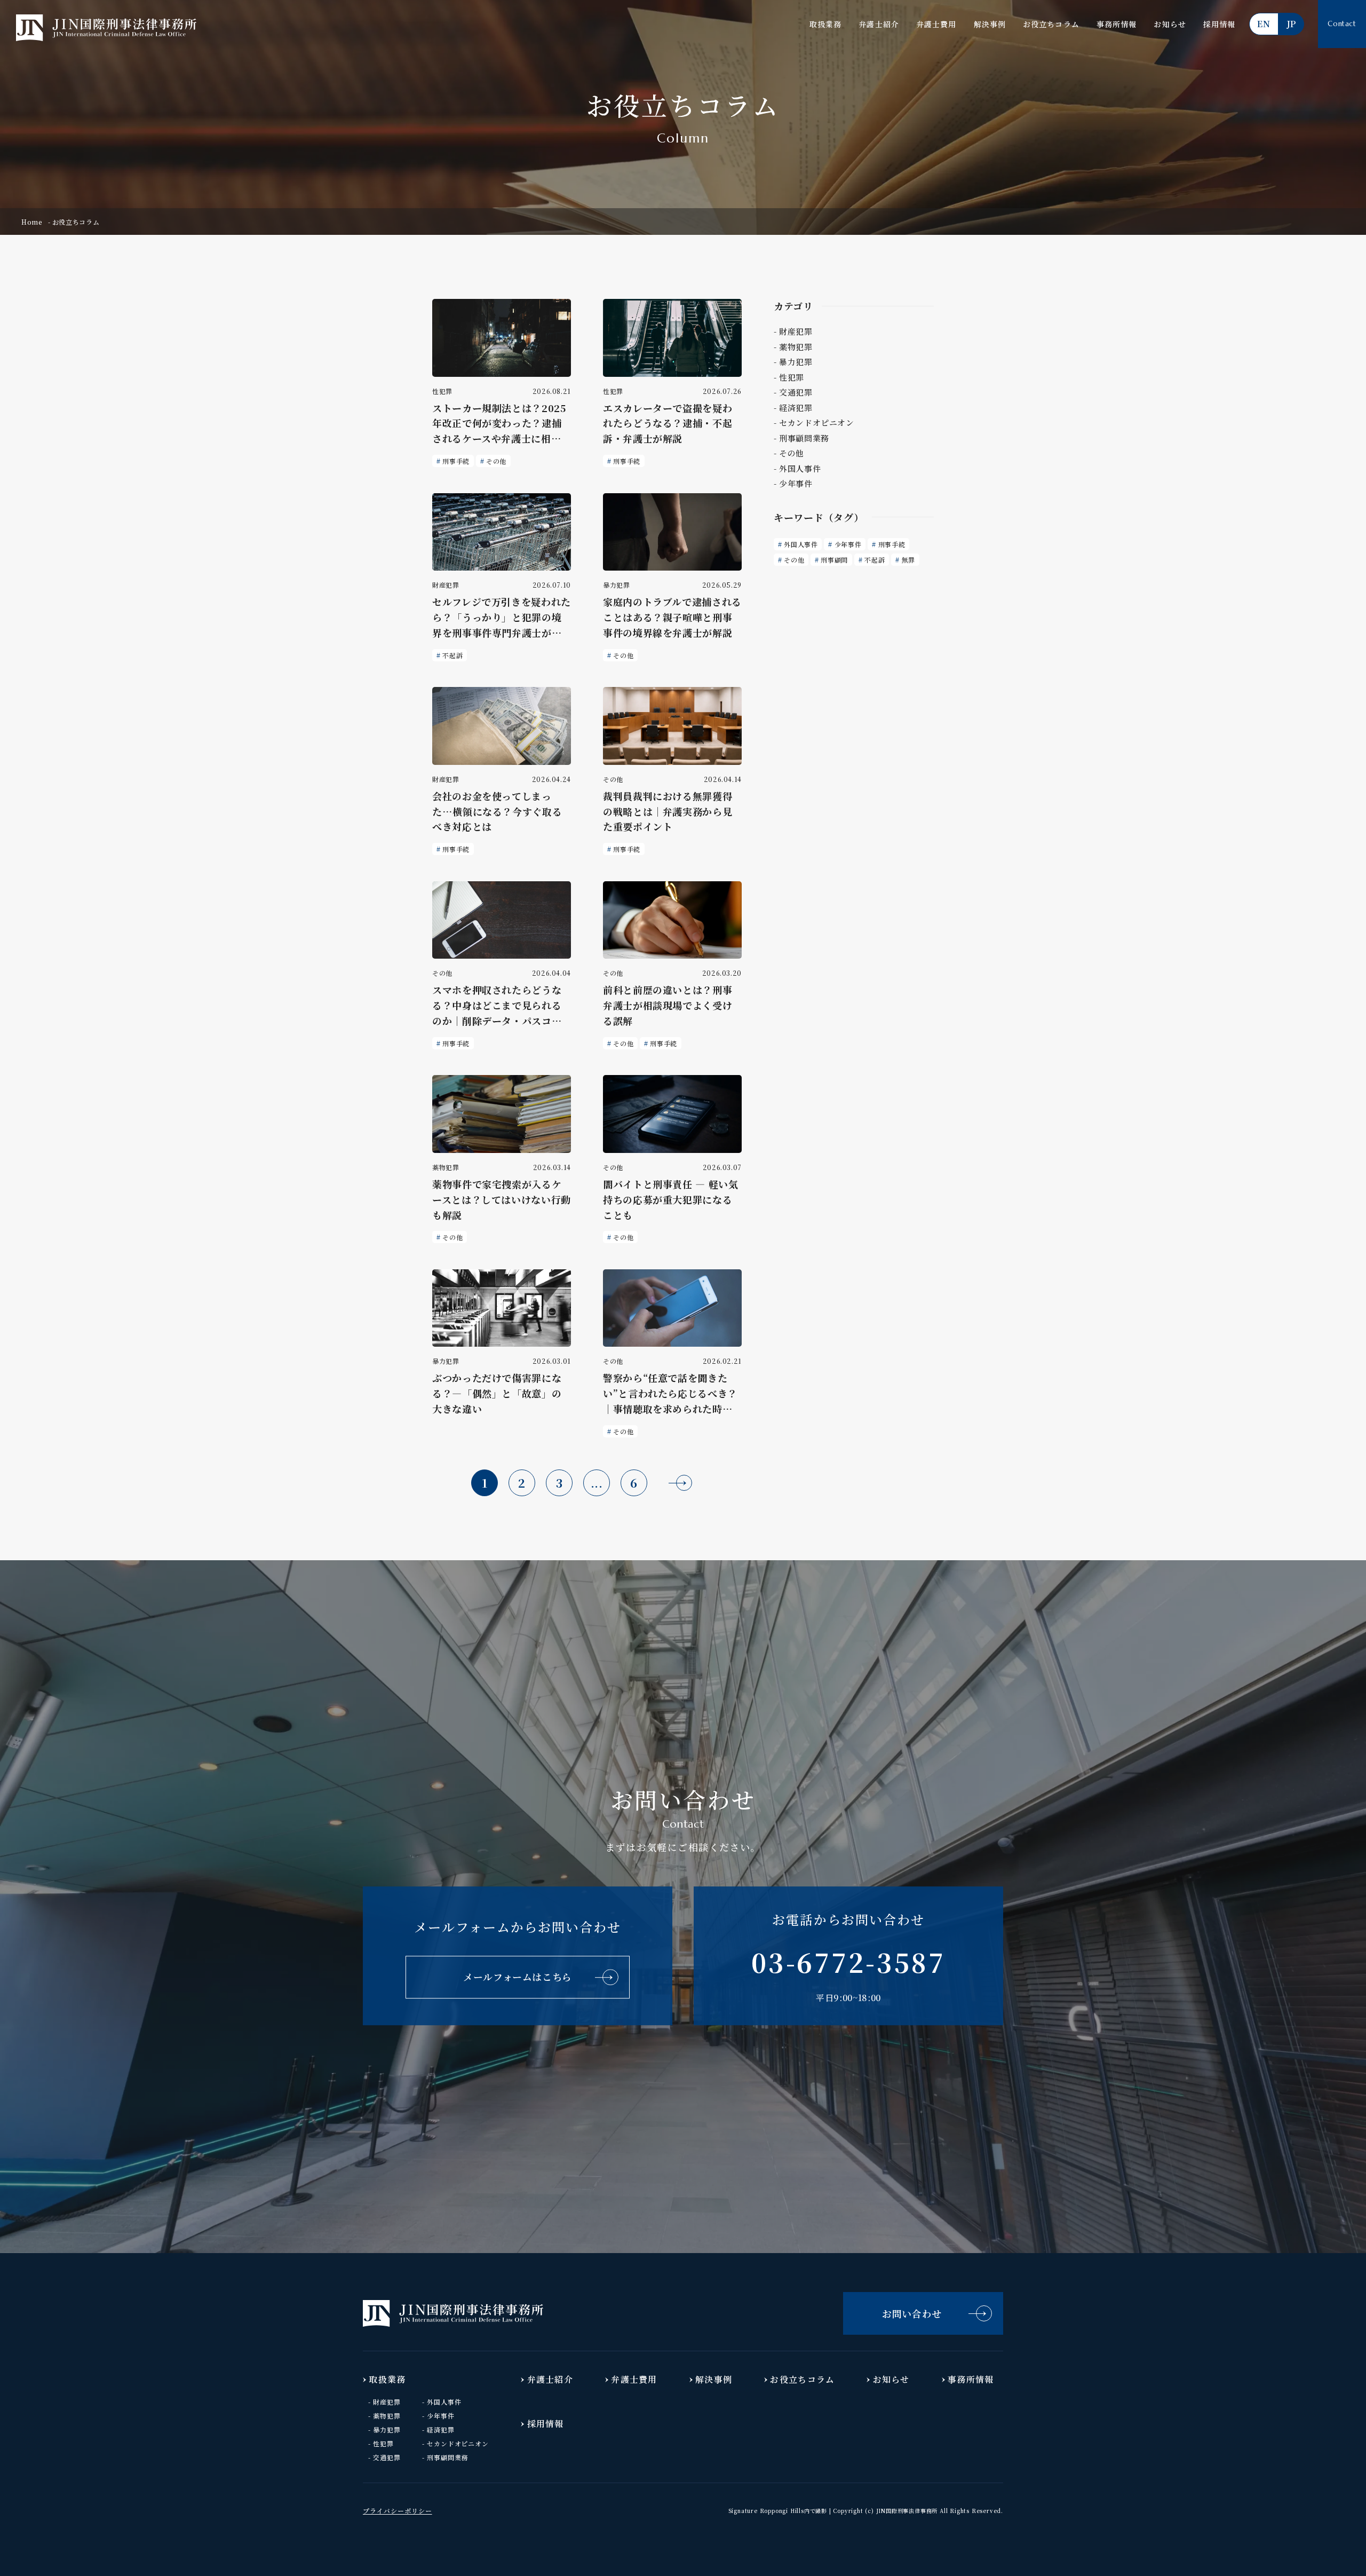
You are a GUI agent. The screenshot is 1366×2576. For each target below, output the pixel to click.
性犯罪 (383, 2443)
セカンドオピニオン (458, 2443)
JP (1291, 24)
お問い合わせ (912, 2313)
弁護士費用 (936, 24)
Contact (1342, 24)
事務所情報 (1117, 24)
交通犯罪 (387, 2457)
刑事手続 (456, 461)
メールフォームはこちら (518, 1977)
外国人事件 (801, 544)
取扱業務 (825, 24)
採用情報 (1219, 24)
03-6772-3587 (848, 1962)
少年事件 (848, 544)
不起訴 (452, 655)
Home (32, 222)
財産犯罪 (387, 2402)
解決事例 (990, 24)
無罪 (908, 560)
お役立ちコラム (1051, 24)
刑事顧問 (834, 560)
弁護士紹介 (879, 24)
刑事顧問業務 (448, 2457)
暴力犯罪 (387, 2429)
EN (1264, 24)
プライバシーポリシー (398, 2511)
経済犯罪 (441, 2429)
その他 (496, 461)
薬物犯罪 (387, 2416)
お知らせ (1170, 24)
